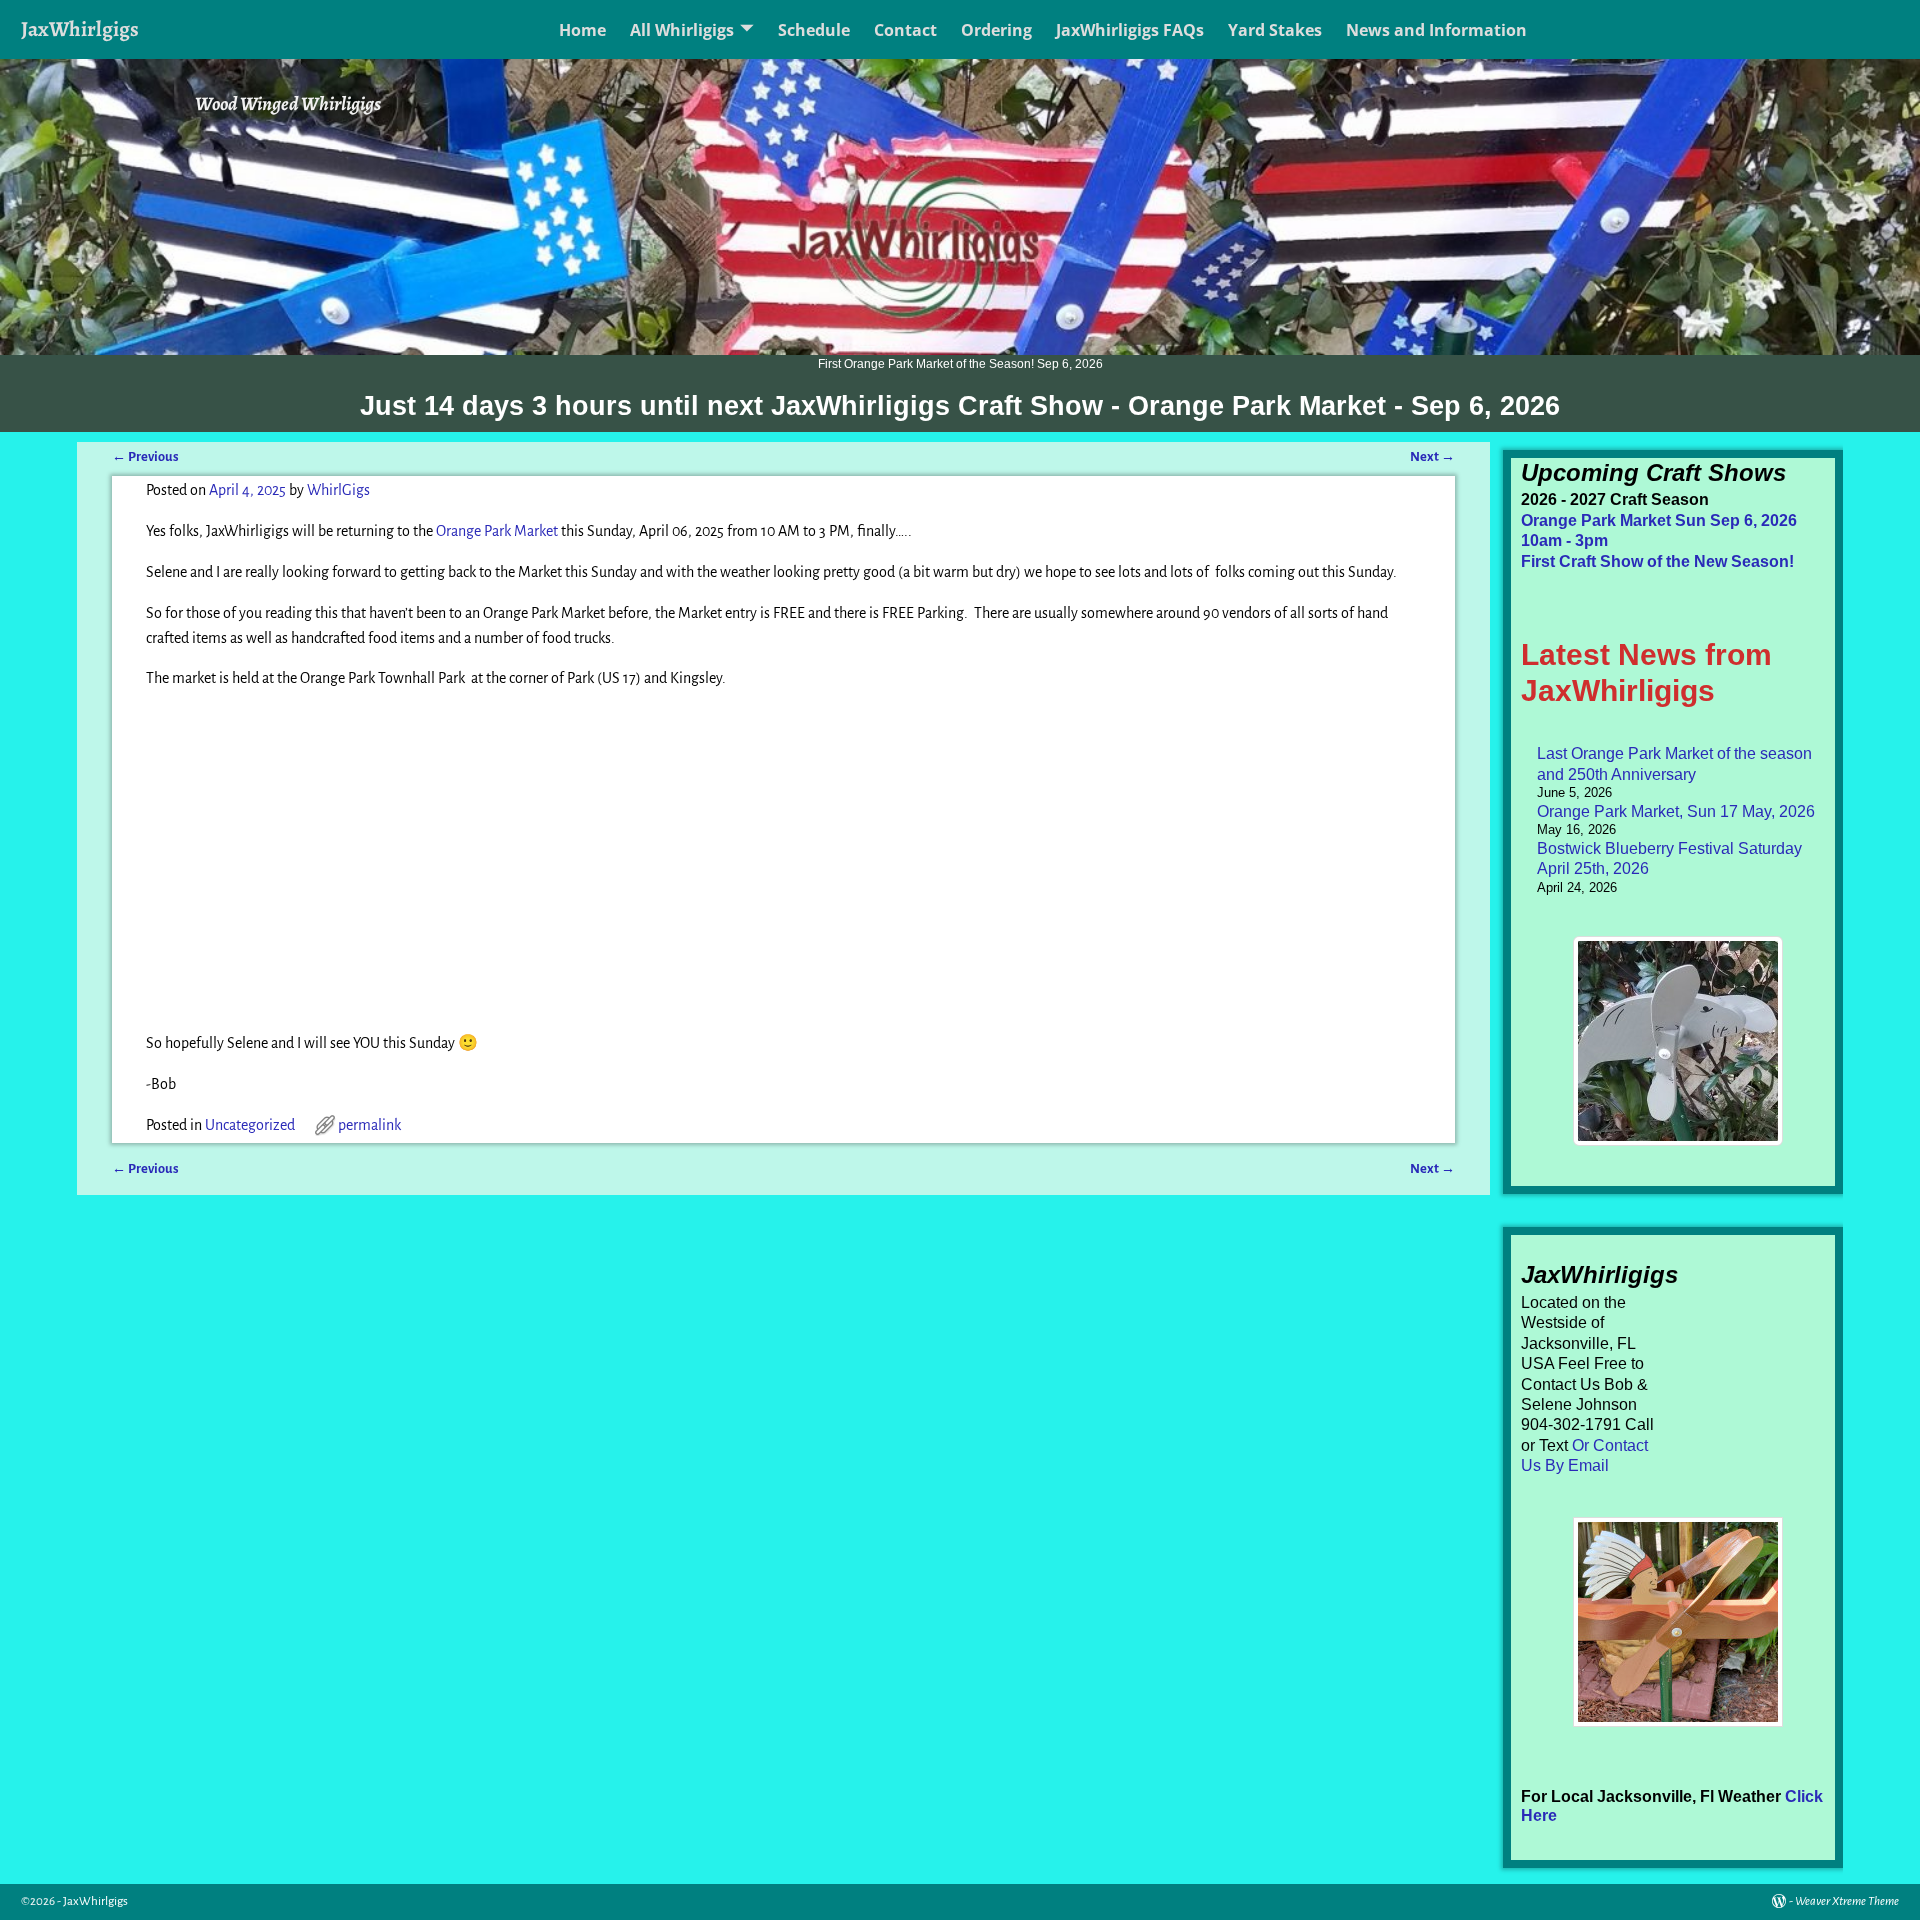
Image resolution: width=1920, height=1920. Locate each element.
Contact (905, 30)
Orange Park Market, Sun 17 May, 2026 (1676, 811)
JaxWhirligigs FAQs (1130, 30)
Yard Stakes (1275, 30)
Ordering (996, 30)
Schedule (814, 30)
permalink (369, 1125)
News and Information (1436, 30)
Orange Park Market (497, 531)
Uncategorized (250, 1125)
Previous (145, 456)
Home (582, 30)
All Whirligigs (682, 30)
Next (1432, 456)
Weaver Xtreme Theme (1847, 1901)
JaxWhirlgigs (80, 28)
